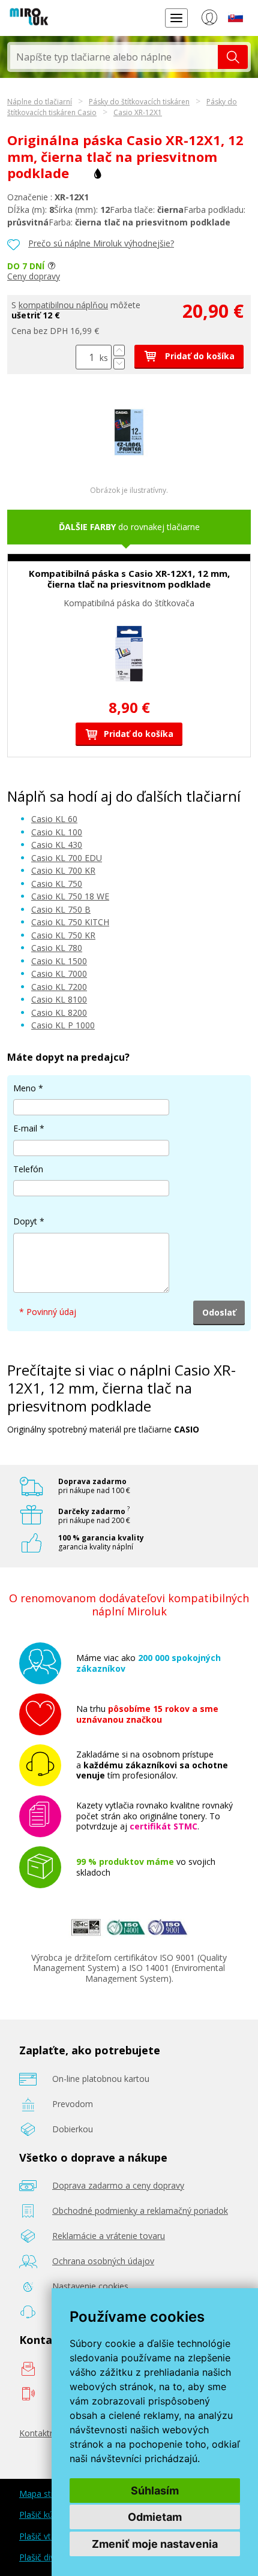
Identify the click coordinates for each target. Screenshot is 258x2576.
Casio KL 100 (57, 832)
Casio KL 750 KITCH (70, 922)
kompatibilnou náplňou (63, 305)
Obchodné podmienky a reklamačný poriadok (140, 2211)
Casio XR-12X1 (138, 112)
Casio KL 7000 (59, 973)
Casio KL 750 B (61, 909)
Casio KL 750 (57, 884)
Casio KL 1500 (59, 961)
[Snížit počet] (119, 364)
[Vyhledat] (233, 57)
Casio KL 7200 (59, 987)
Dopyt (25, 1221)
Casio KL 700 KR (63, 870)
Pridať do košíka (199, 356)
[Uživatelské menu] (209, 20)
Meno (25, 1088)
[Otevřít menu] (176, 18)
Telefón (28, 1169)
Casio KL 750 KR (63, 935)
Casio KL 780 (57, 948)
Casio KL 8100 (59, 999)
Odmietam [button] (155, 2517)
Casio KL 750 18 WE (70, 896)
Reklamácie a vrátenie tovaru (109, 2236)
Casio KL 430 (57, 845)
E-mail (25, 1128)
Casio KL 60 (54, 819)
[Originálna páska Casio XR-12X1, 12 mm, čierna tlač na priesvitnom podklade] (129, 465)
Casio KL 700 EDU (67, 858)
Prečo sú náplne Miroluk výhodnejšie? (101, 243)
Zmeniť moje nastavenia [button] (155, 2544)
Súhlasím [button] (155, 2491)
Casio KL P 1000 (63, 1025)
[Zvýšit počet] (119, 350)
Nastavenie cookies (90, 2286)
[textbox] (114, 57)
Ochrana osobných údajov (103, 2261)
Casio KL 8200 (59, 1012)
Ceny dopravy (34, 276)
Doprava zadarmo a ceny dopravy (118, 2185)
